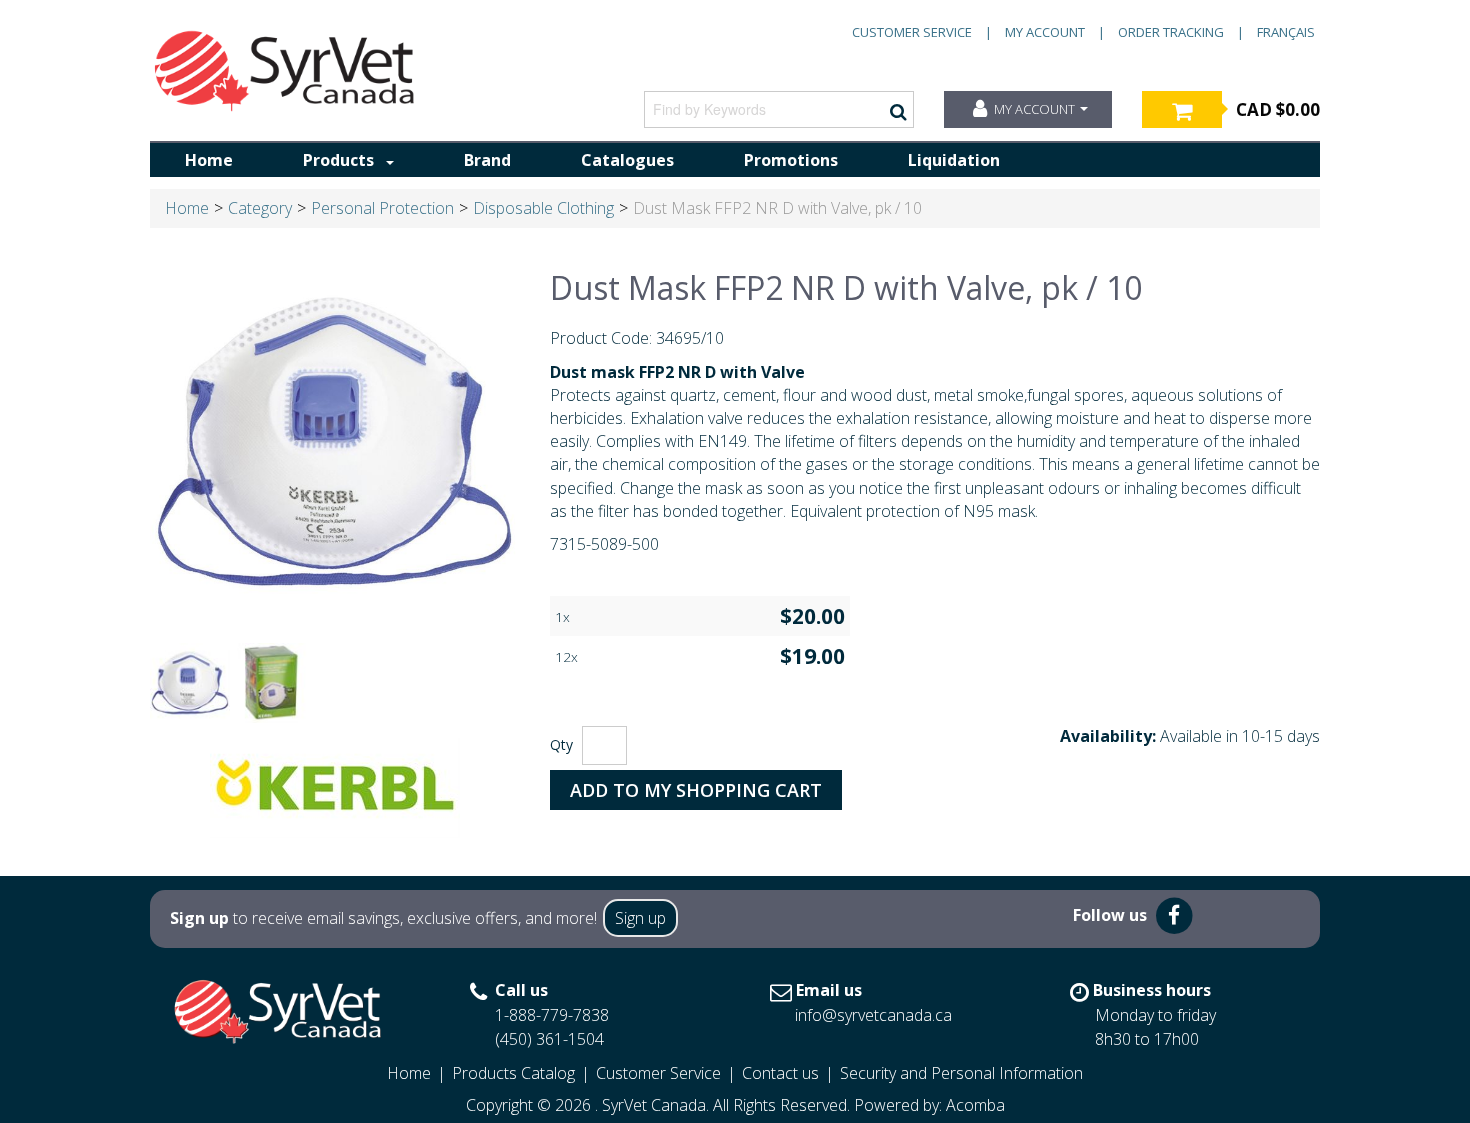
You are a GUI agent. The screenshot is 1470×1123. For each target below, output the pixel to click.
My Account (1045, 32)
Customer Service (912, 32)
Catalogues (627, 160)
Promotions (791, 160)
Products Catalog (513, 1073)
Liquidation (954, 160)
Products (338, 160)
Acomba (975, 1105)
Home (209, 160)
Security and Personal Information (961, 1073)
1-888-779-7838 (552, 1015)
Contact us (780, 1073)
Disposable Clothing (543, 208)
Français (1286, 32)
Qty (561, 744)
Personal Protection (382, 208)
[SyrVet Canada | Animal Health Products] (285, 71)
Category (260, 208)
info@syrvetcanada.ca (873, 1015)
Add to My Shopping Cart (696, 790)
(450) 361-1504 (549, 1039)
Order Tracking (1171, 32)
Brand (487, 160)
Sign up (640, 918)
